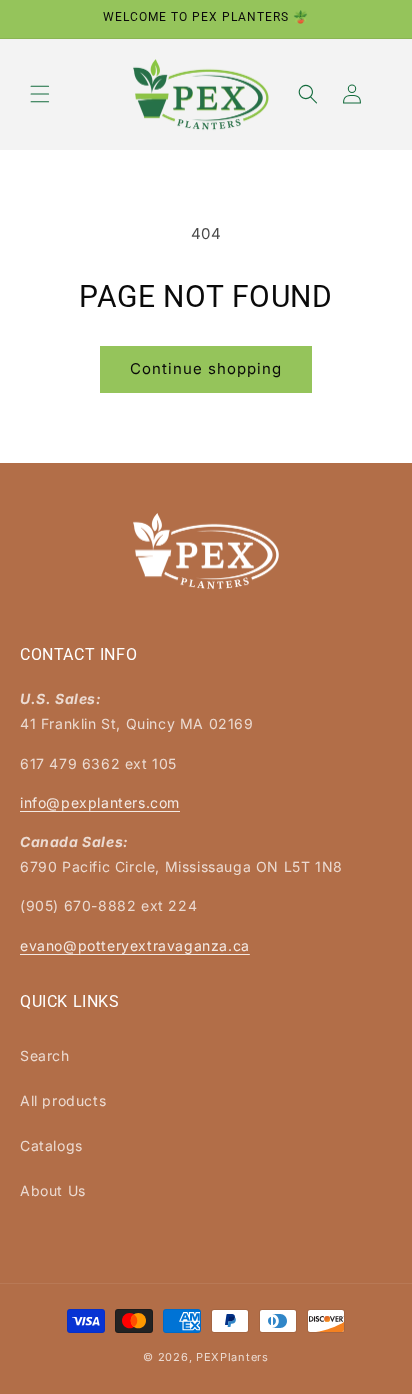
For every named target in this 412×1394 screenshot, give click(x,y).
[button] (40, 94)
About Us (53, 1190)
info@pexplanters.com (100, 802)
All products (63, 1100)
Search (45, 1055)
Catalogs (51, 1145)
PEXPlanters (232, 1357)
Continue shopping (206, 368)
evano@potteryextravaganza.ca (135, 945)
